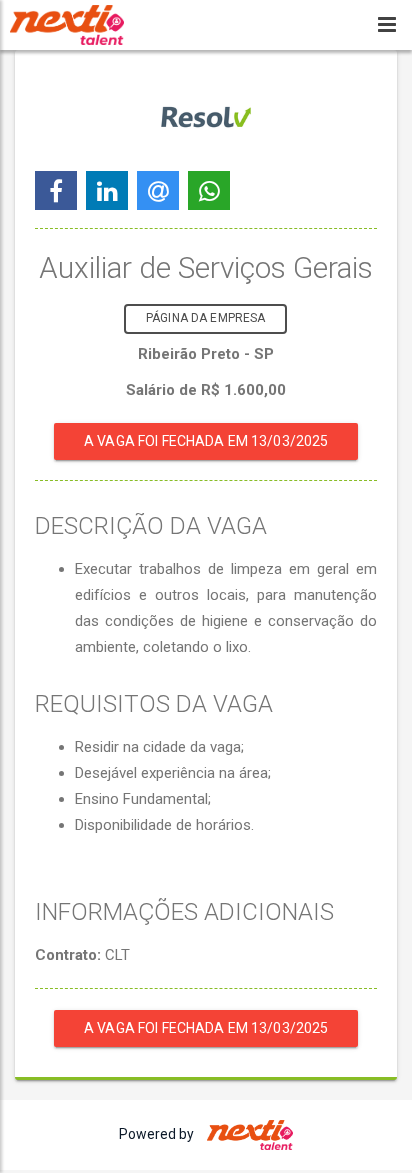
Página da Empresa (205, 318)
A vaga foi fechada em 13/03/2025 (206, 441)
